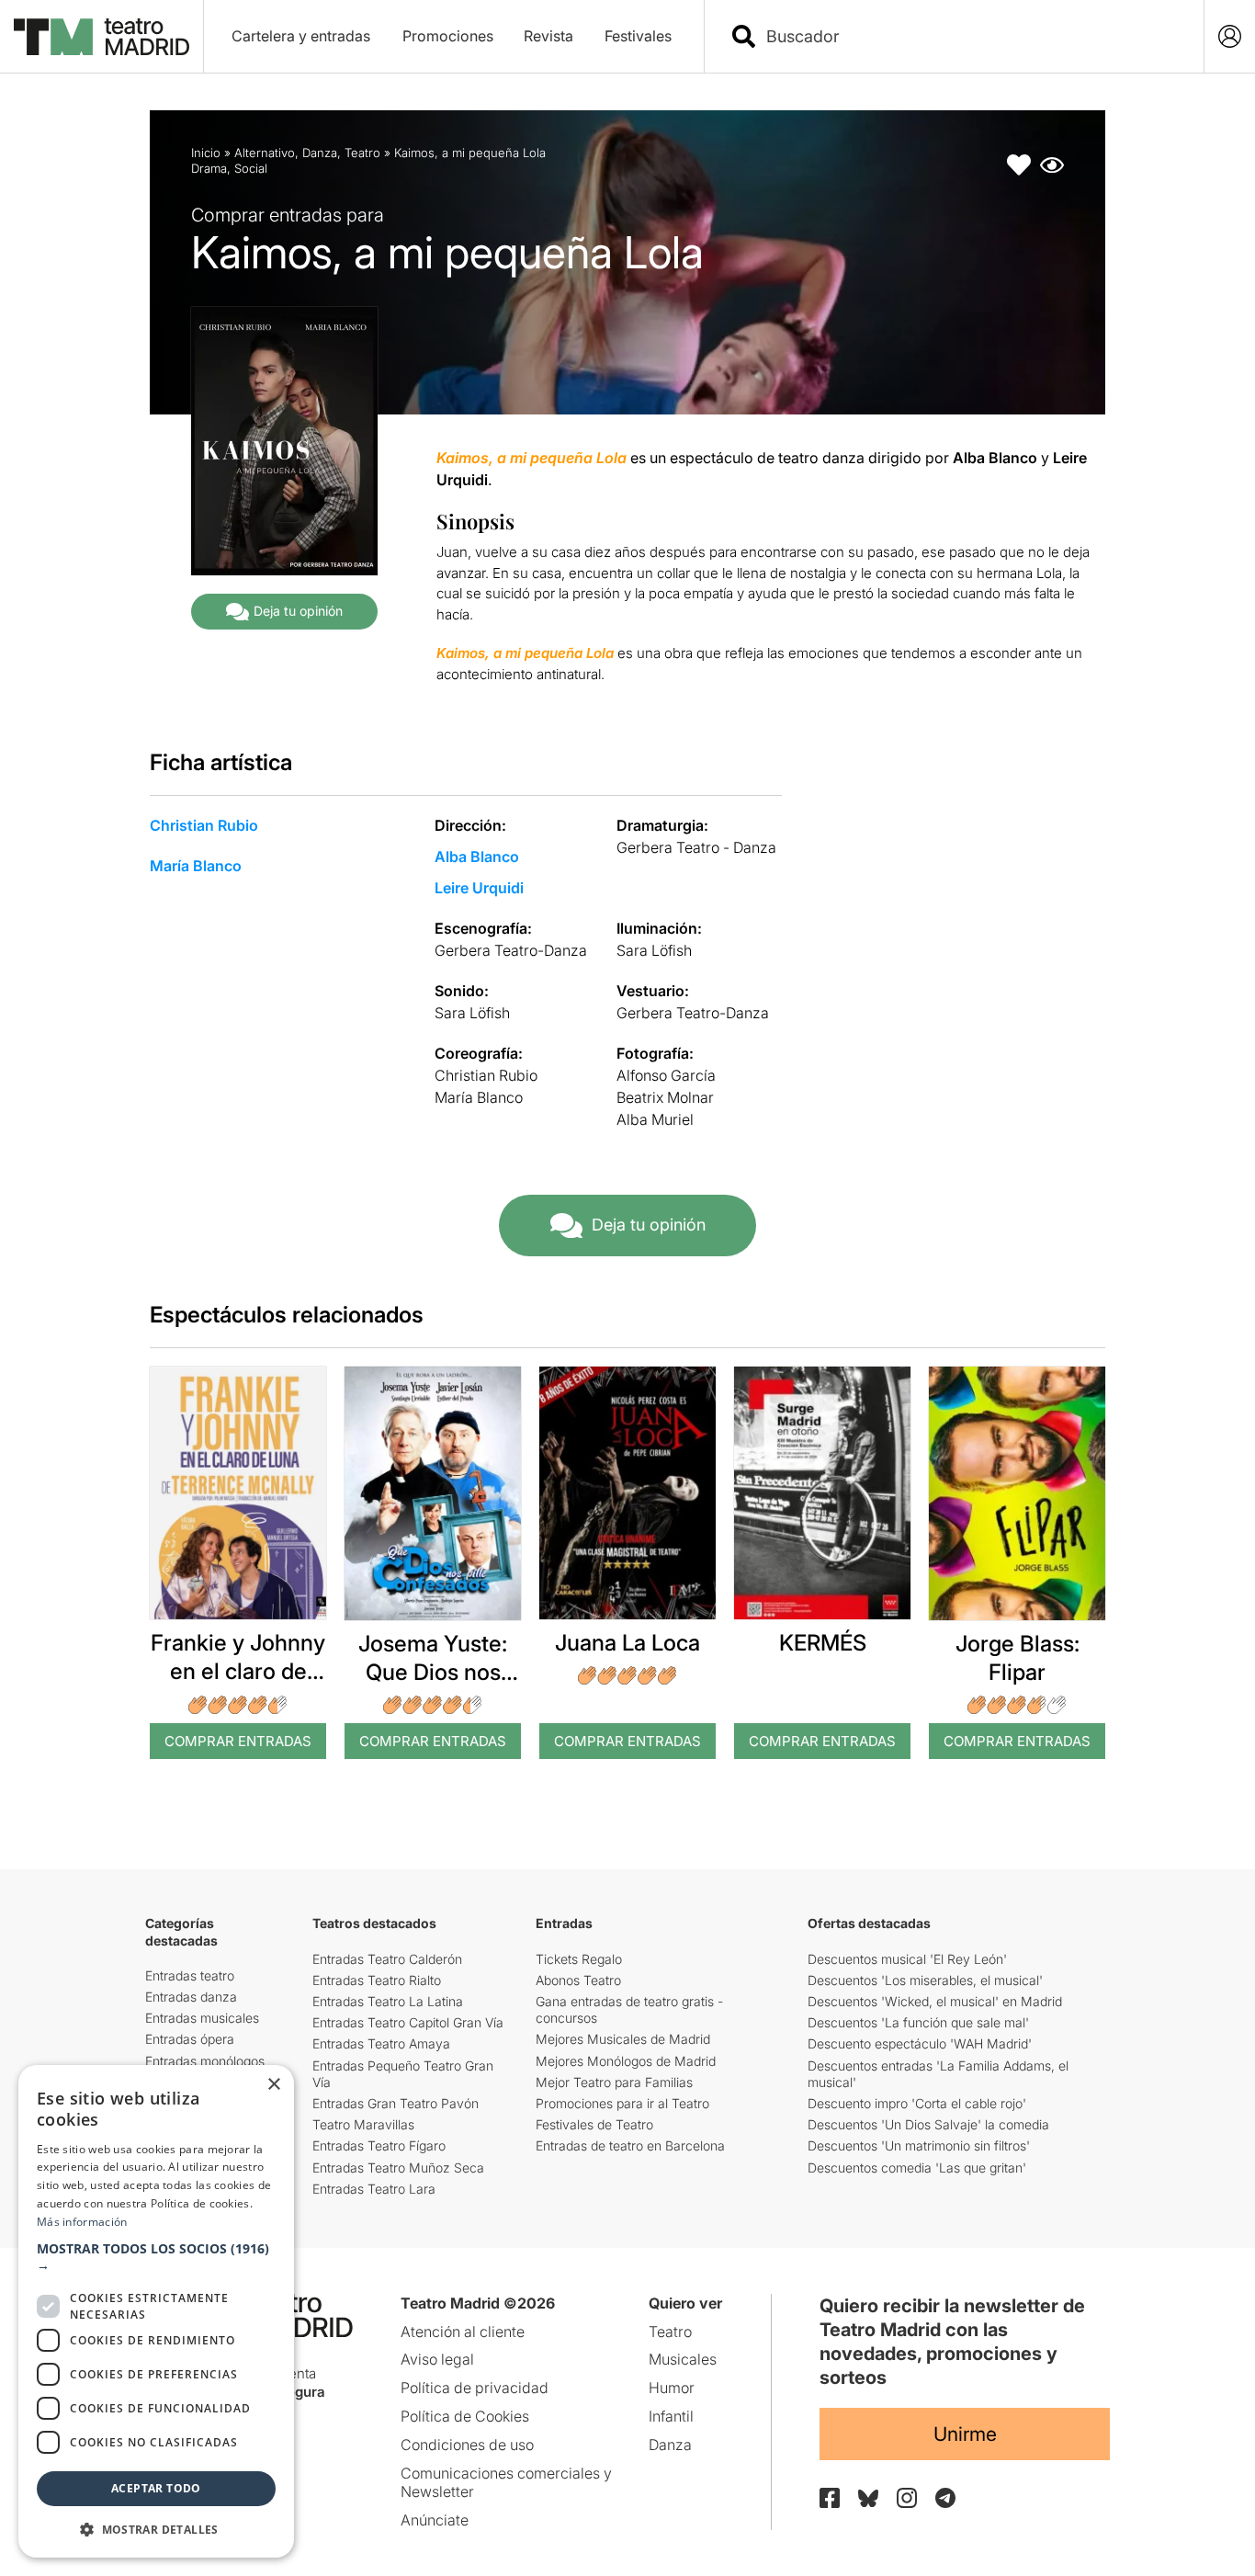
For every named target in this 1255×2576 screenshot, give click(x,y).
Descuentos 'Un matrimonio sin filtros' (919, 2145)
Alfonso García (666, 1075)
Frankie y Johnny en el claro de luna (238, 1671)
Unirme (965, 2434)
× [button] (273, 2085)
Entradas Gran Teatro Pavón (396, 2103)
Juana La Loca (627, 1643)
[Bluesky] (868, 2498)
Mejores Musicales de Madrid (623, 2039)
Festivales (638, 36)
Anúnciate (435, 2520)
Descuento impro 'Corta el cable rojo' (917, 2103)
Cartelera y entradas (301, 36)
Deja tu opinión (298, 611)
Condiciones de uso (467, 2445)
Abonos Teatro (578, 1980)
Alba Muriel (655, 1119)
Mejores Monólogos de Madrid (626, 2061)
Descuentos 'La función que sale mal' (918, 2022)
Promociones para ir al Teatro (622, 2103)
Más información (82, 2222)
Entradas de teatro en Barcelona (630, 2145)
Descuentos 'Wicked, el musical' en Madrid (935, 2001)
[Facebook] (830, 2498)
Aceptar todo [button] (156, 2488)
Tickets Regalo (579, 1959)
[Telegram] (945, 2498)
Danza (320, 153)
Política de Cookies (465, 2416)
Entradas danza (191, 1997)
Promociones (448, 36)
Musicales (683, 2359)
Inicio (206, 153)
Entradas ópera (190, 2039)
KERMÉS (823, 1643)
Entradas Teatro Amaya (381, 2043)
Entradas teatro (190, 1975)
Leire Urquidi (479, 888)
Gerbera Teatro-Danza (511, 950)
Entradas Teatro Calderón (387, 1959)
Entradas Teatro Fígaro (379, 2145)
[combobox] (970, 36)
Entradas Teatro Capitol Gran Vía (408, 2022)
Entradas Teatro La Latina (388, 2001)
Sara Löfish (654, 950)
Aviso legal (437, 2359)
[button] (156, 2257)
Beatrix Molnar (665, 1097)
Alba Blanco (477, 857)
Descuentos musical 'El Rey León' (907, 1959)
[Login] (1230, 36)
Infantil (671, 2416)
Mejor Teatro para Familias (614, 2082)
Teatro (362, 153)
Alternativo (265, 153)
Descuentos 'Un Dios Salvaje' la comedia (928, 2124)
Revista (548, 36)
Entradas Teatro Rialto (377, 1980)
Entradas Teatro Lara (374, 2189)
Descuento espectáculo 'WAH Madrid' (920, 2043)
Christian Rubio (204, 825)
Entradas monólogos (205, 2061)
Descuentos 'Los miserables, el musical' (925, 1980)
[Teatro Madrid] (102, 37)
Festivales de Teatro (594, 2124)
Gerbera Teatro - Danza (696, 847)
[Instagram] (907, 2498)
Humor (672, 2388)
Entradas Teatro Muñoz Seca (398, 2167)
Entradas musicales (202, 2018)
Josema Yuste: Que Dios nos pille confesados (433, 1672)
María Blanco (196, 866)
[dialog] (156, 2311)
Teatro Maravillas (363, 2124)
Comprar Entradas (238, 1741)
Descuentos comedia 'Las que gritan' (917, 2167)
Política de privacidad (475, 2388)
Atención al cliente (463, 2332)
